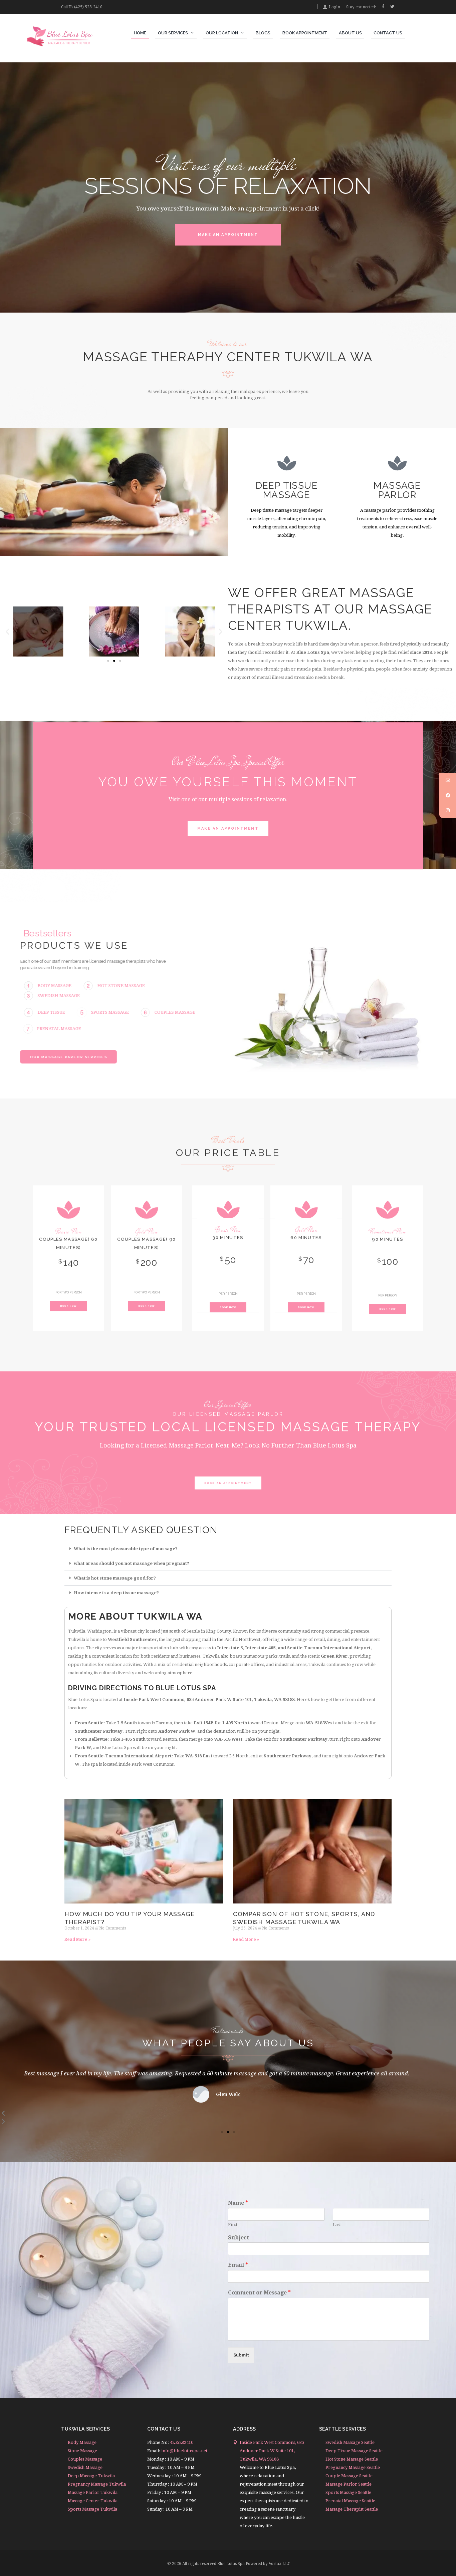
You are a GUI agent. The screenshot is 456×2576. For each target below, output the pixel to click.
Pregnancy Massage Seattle (353, 2467)
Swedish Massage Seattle (350, 2442)
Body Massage (82, 2442)
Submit (241, 2355)
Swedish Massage (85, 2467)
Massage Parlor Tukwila (93, 2492)
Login (334, 7)
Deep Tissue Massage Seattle (354, 2451)
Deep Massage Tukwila (91, 2476)
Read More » (77, 1940)
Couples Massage (397, 490)
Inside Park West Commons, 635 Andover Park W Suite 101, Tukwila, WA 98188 (272, 2451)
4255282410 (182, 2442)
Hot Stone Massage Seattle (352, 2459)
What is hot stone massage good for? (115, 1578)
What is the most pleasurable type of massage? (126, 1549)
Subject (239, 2238)
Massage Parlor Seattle (349, 2484)
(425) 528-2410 (88, 7)
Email (238, 2265)
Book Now (68, 1306)
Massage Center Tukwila (93, 2501)
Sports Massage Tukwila (92, 2509)
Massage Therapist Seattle (352, 2509)
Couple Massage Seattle (349, 2476)
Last (337, 2225)
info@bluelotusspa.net (184, 2451)
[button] (8, 631)
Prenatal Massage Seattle (350, 2501)
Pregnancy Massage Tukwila (97, 2484)
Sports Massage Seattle (348, 2492)
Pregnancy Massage (287, 490)
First (233, 2225)
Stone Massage (82, 2451)
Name (238, 2203)
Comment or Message (259, 2293)
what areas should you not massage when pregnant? (132, 1563)
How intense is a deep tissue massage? (116, 1593)
